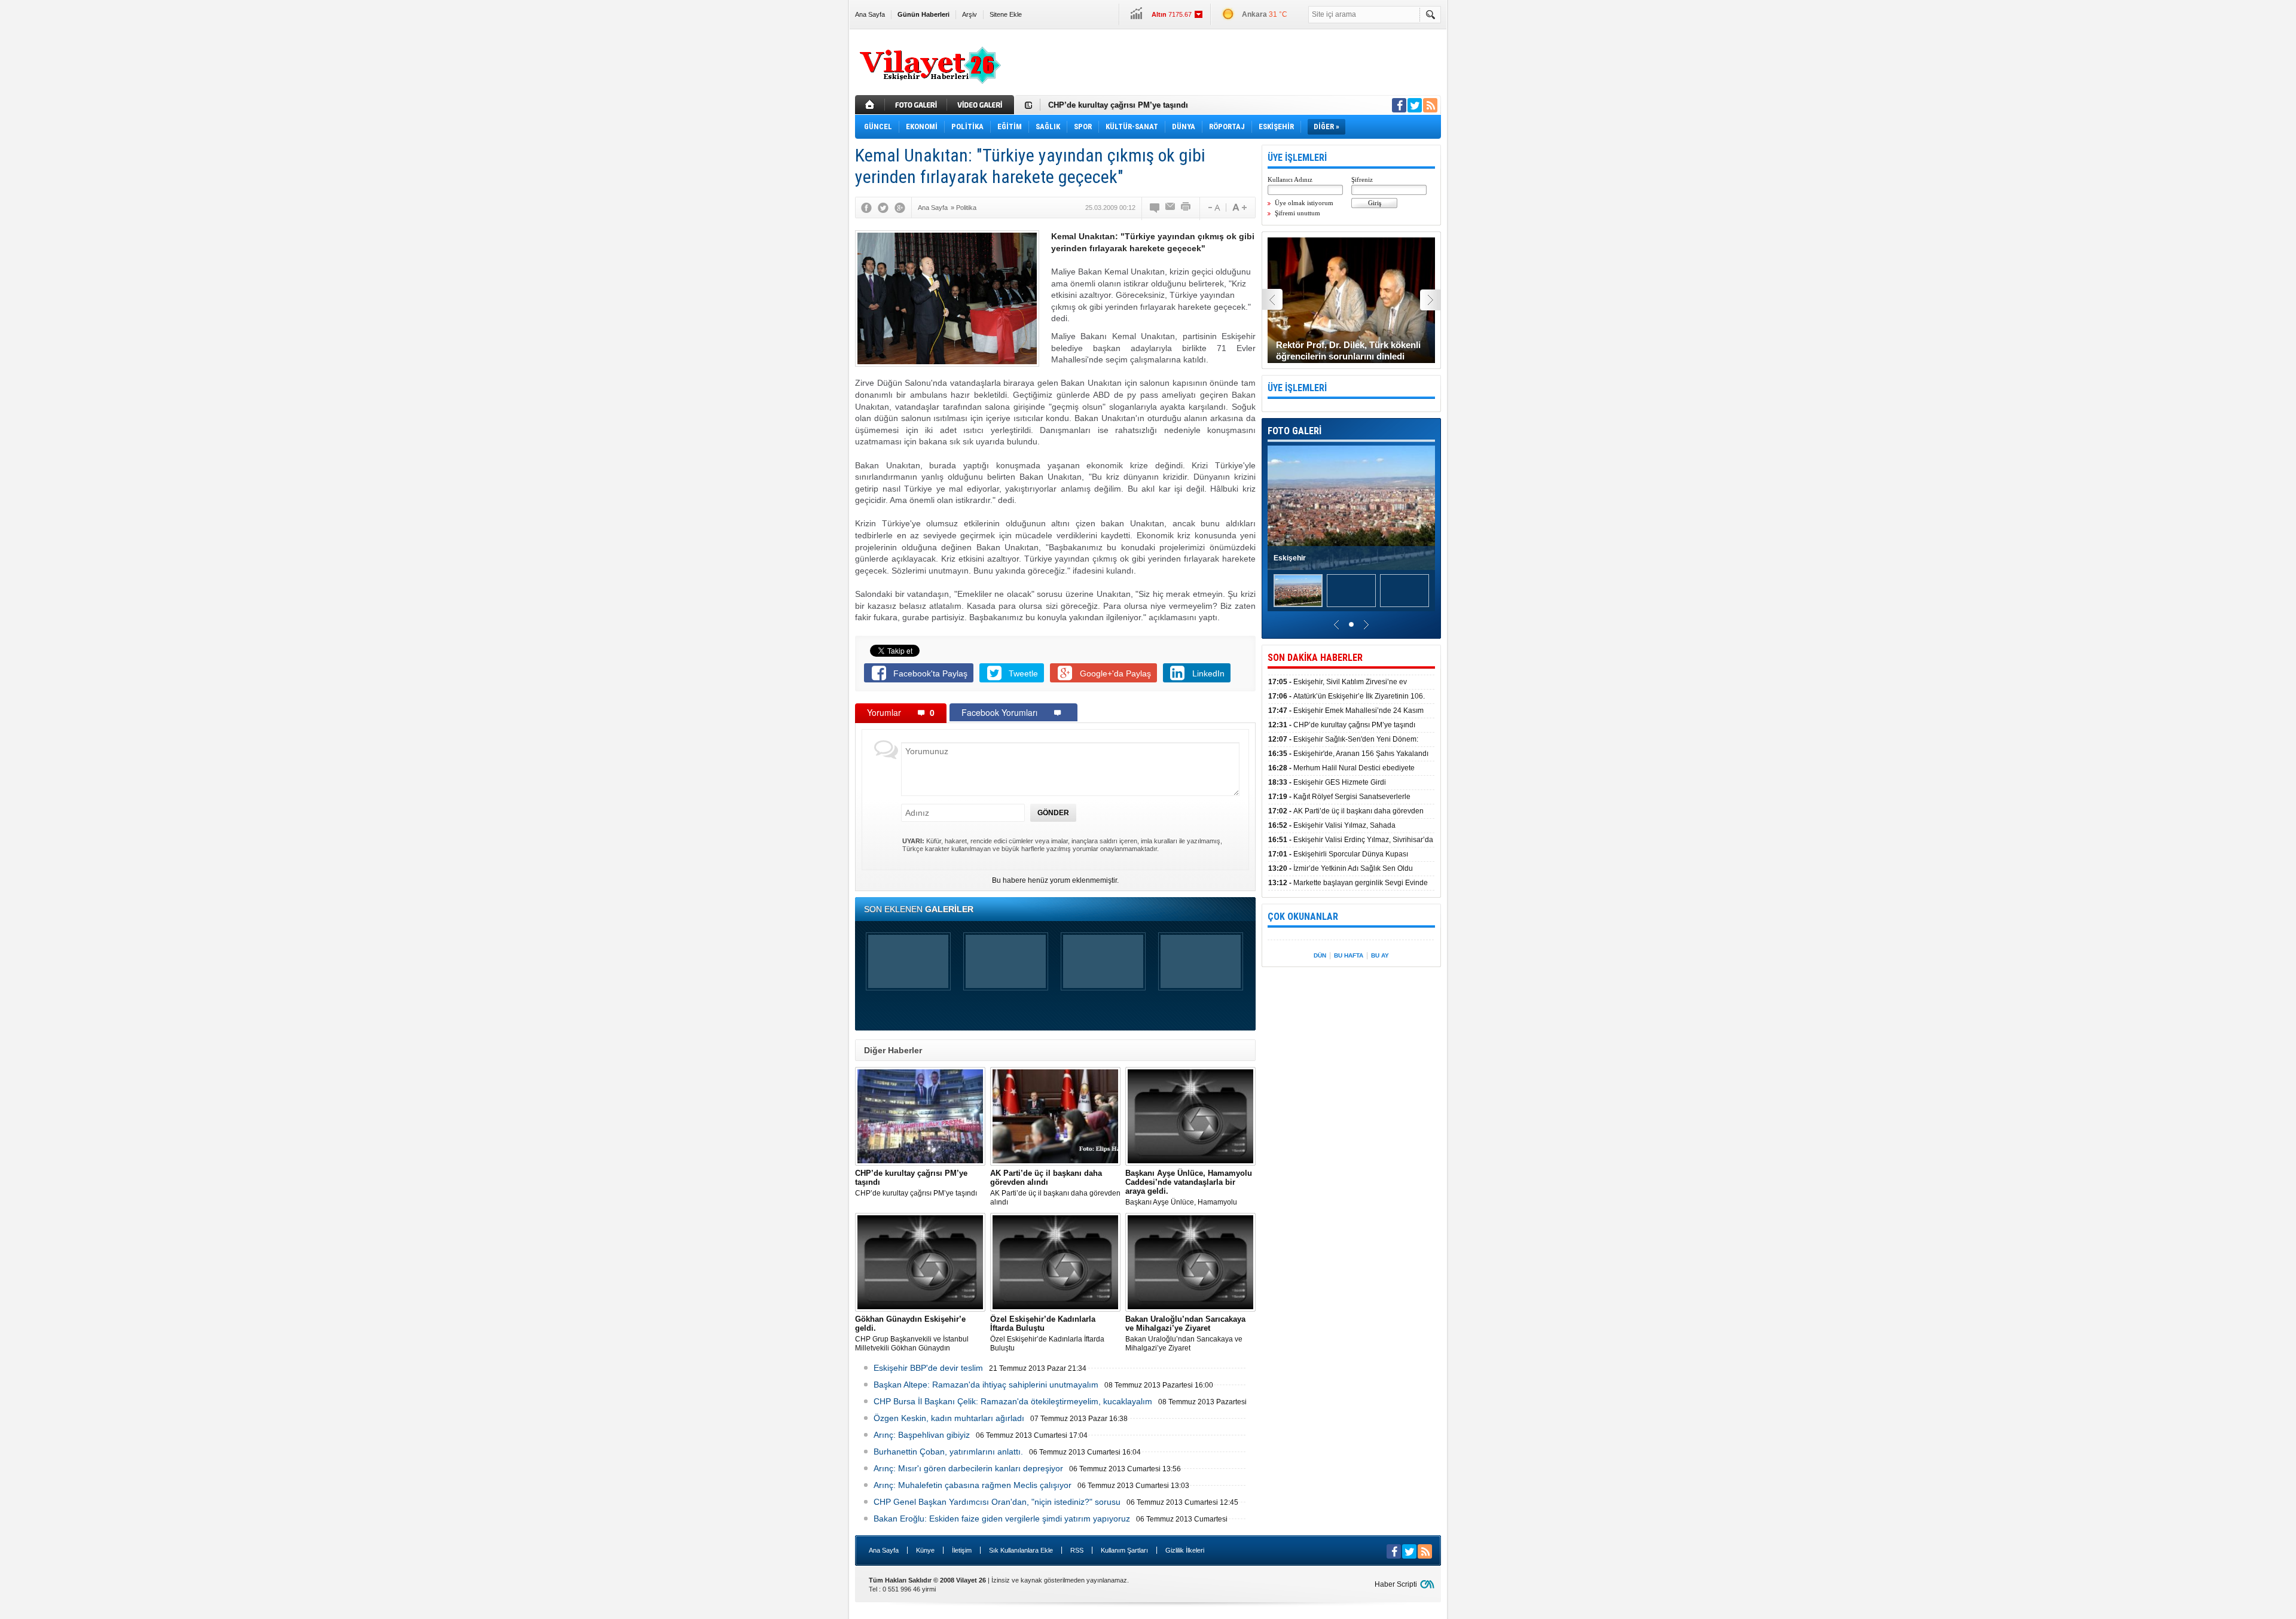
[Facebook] (866, 208)
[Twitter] (883, 208)
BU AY (1380, 955)
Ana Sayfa (870, 14)
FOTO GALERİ (1294, 431)
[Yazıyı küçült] (1213, 208)
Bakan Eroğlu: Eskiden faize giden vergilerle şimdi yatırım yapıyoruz (1002, 1519)
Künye (925, 1550)
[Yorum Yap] (1155, 208)
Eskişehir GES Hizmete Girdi (1327, 782)
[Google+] (900, 208)
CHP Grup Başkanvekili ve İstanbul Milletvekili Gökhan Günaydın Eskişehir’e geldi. (912, 1334)
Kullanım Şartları (1124, 1550)
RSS (1077, 1550)
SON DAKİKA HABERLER (1315, 658)
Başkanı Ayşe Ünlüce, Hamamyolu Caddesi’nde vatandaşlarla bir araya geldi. (1189, 1188)
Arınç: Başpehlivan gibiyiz (922, 1435)
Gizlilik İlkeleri (1185, 1550)
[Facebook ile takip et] (1399, 105)
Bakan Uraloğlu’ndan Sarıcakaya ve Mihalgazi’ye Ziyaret (1185, 1333)
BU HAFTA (1349, 955)
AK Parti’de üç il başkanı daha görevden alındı (1055, 1187)
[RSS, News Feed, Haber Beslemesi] (1430, 105)
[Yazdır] (1186, 208)
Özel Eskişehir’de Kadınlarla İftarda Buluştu (1047, 1333)
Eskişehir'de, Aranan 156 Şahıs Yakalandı (1348, 754)
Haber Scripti (1396, 1584)
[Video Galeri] (982, 105)
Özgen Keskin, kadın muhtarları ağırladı (949, 1418)
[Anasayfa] (870, 105)
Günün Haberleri (923, 14)
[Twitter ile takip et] (1415, 105)
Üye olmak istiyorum (1304, 203)
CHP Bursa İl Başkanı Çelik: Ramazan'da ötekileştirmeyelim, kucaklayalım (1013, 1401)
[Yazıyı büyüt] (1239, 208)
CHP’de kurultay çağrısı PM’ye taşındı (1118, 105)
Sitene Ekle (1006, 14)
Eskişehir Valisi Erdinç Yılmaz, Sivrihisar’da (1351, 840)
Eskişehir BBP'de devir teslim (928, 1368)
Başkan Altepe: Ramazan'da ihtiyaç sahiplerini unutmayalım (986, 1385)
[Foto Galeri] (917, 105)
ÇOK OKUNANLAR (1303, 917)
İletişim (962, 1550)
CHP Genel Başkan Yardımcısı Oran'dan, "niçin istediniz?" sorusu (997, 1502)
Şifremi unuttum (1297, 213)
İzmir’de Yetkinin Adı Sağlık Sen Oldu (1341, 868)
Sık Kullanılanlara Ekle (1021, 1550)
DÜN (1320, 955)
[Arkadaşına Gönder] (1171, 208)
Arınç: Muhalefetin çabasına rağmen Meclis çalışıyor (973, 1485)
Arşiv (970, 14)
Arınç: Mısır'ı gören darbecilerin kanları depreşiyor (968, 1468)
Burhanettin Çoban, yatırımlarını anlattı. (948, 1452)
